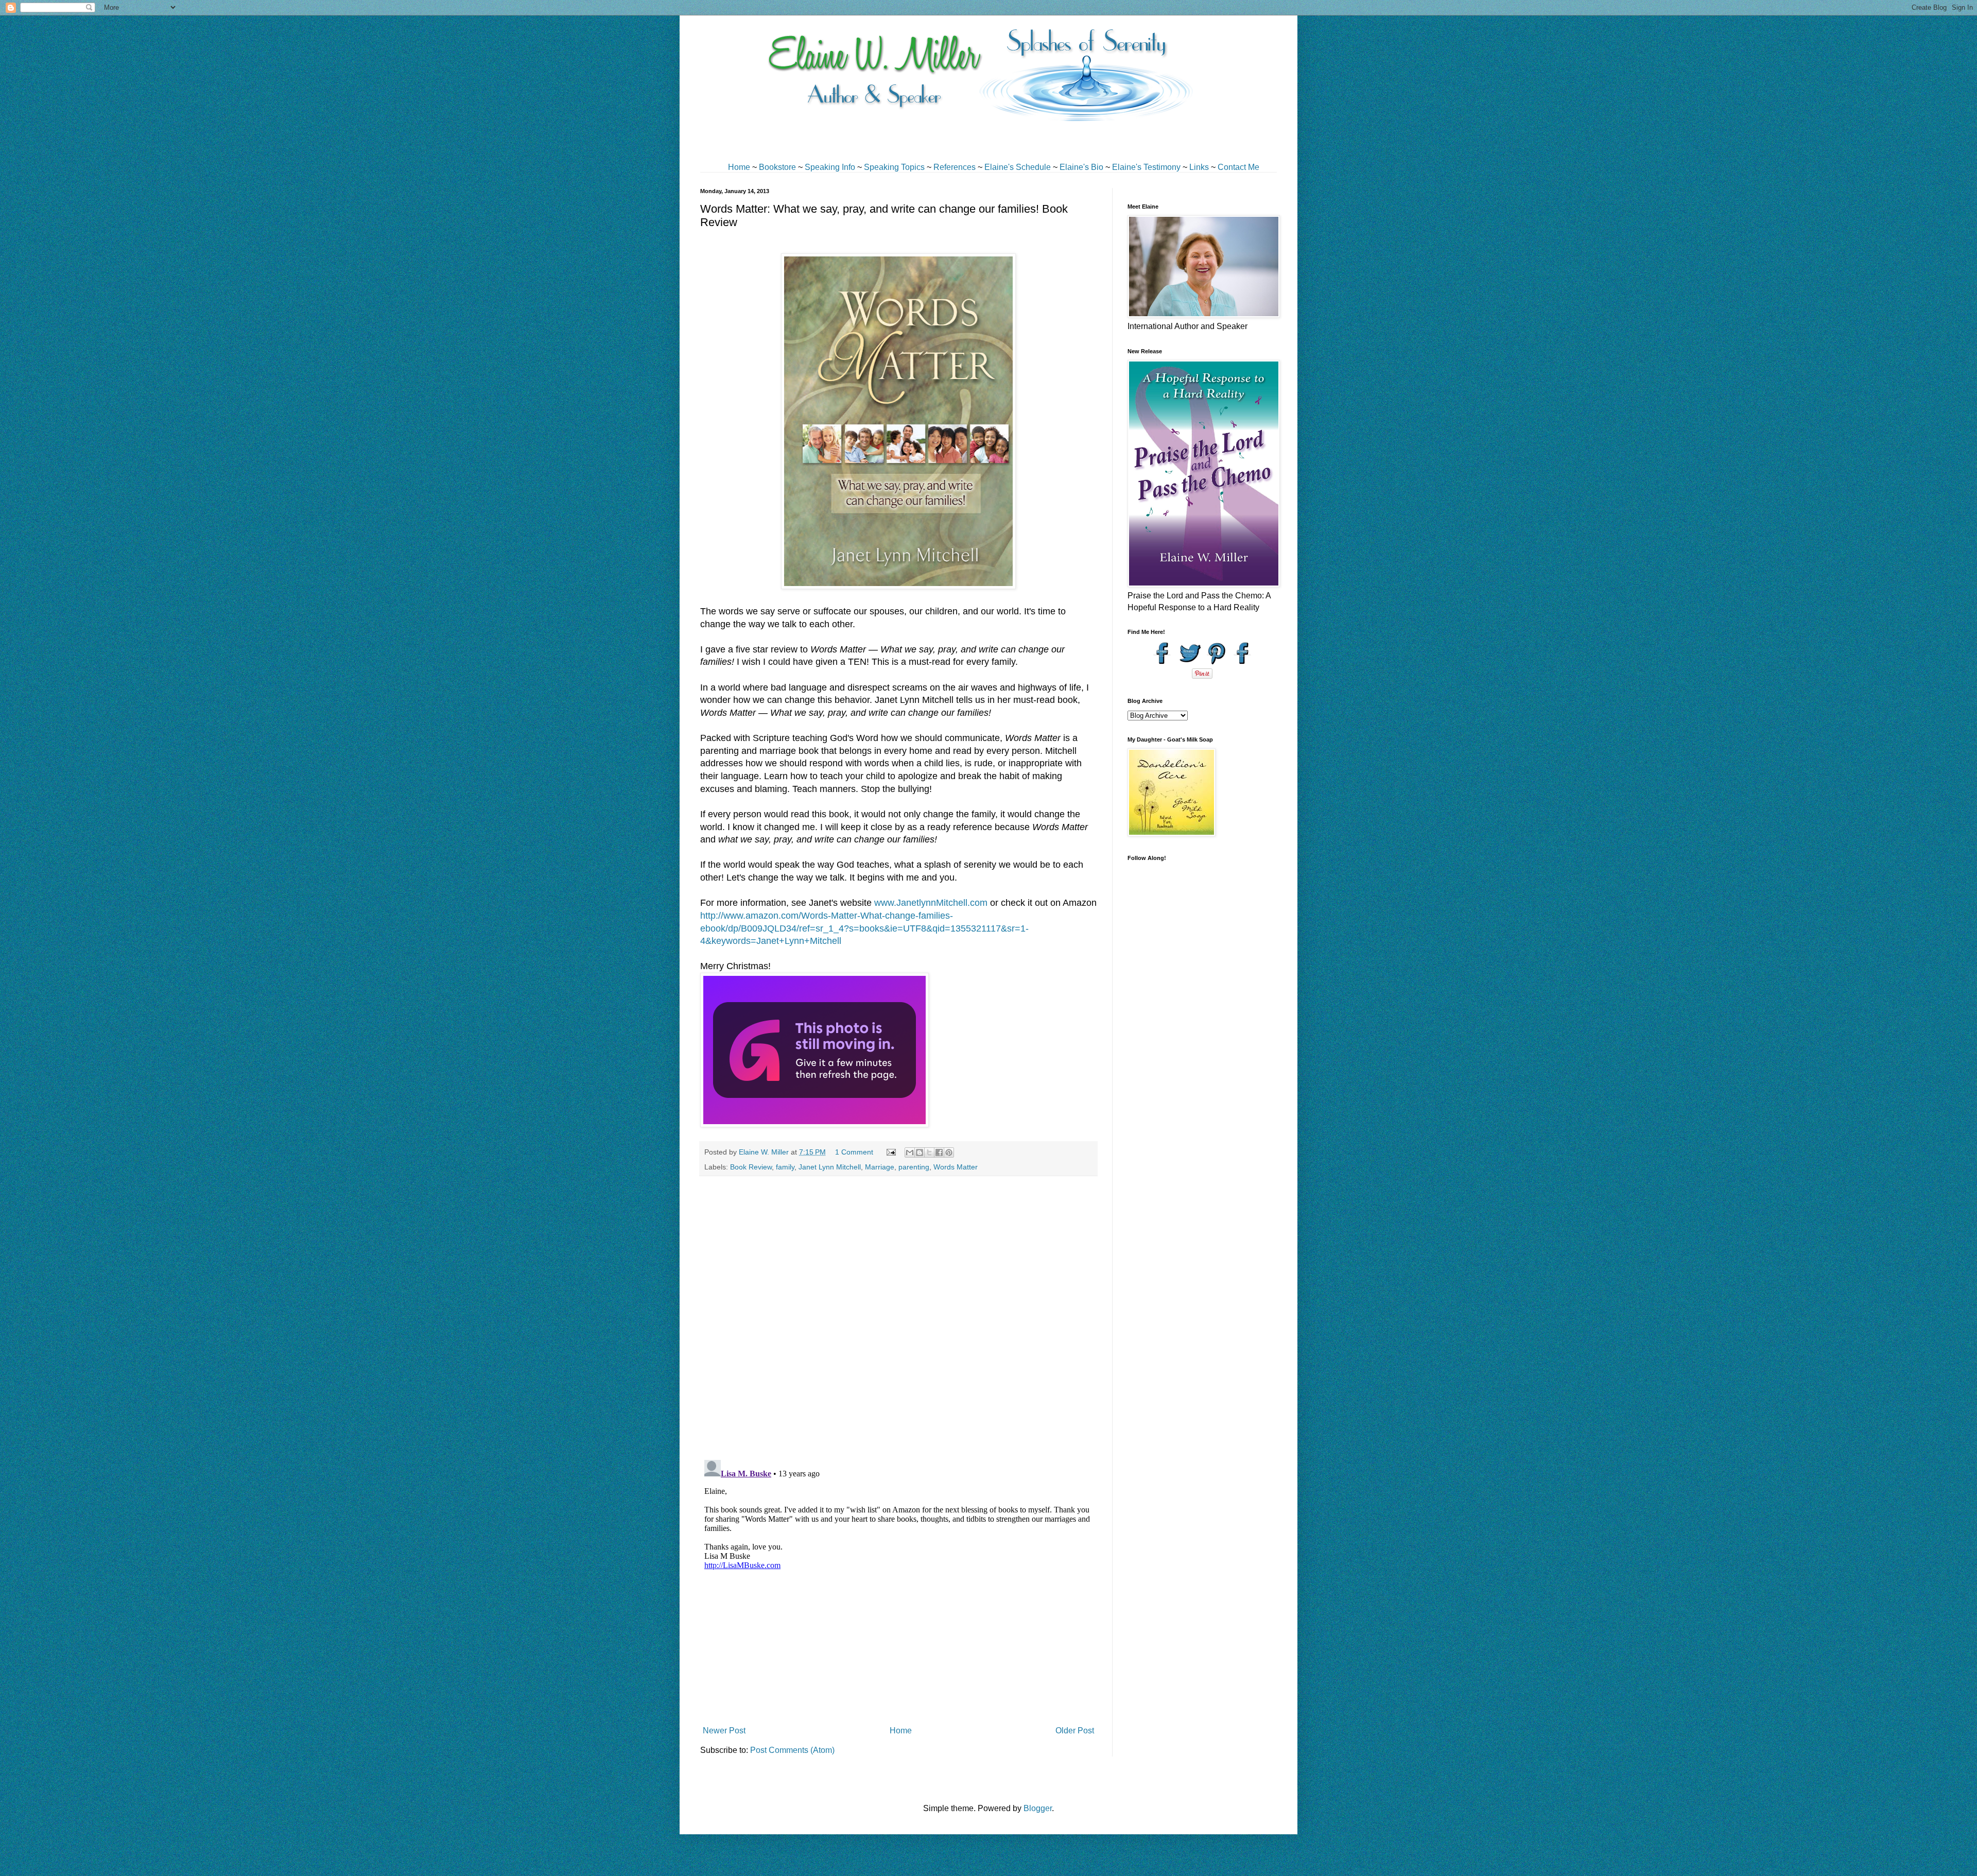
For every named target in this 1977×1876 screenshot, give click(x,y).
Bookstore (777, 167)
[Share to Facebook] (939, 1152)
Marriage (880, 1167)
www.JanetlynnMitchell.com (931, 903)
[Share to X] (929, 1152)
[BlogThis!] (920, 1152)
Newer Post (724, 1731)
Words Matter (956, 1167)
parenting (914, 1167)
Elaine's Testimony (1146, 167)
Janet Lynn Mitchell (830, 1167)
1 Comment (854, 1152)
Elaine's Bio (1081, 167)
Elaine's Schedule (1018, 167)
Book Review (751, 1167)
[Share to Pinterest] (949, 1152)
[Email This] (910, 1152)
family (785, 1167)
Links (1199, 167)
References (955, 167)
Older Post (1075, 1731)
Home (739, 167)
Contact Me (1238, 167)
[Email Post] (890, 1152)
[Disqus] (898, 1318)
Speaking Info (830, 167)
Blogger (1038, 1808)
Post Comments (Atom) (792, 1750)
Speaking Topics (894, 167)
